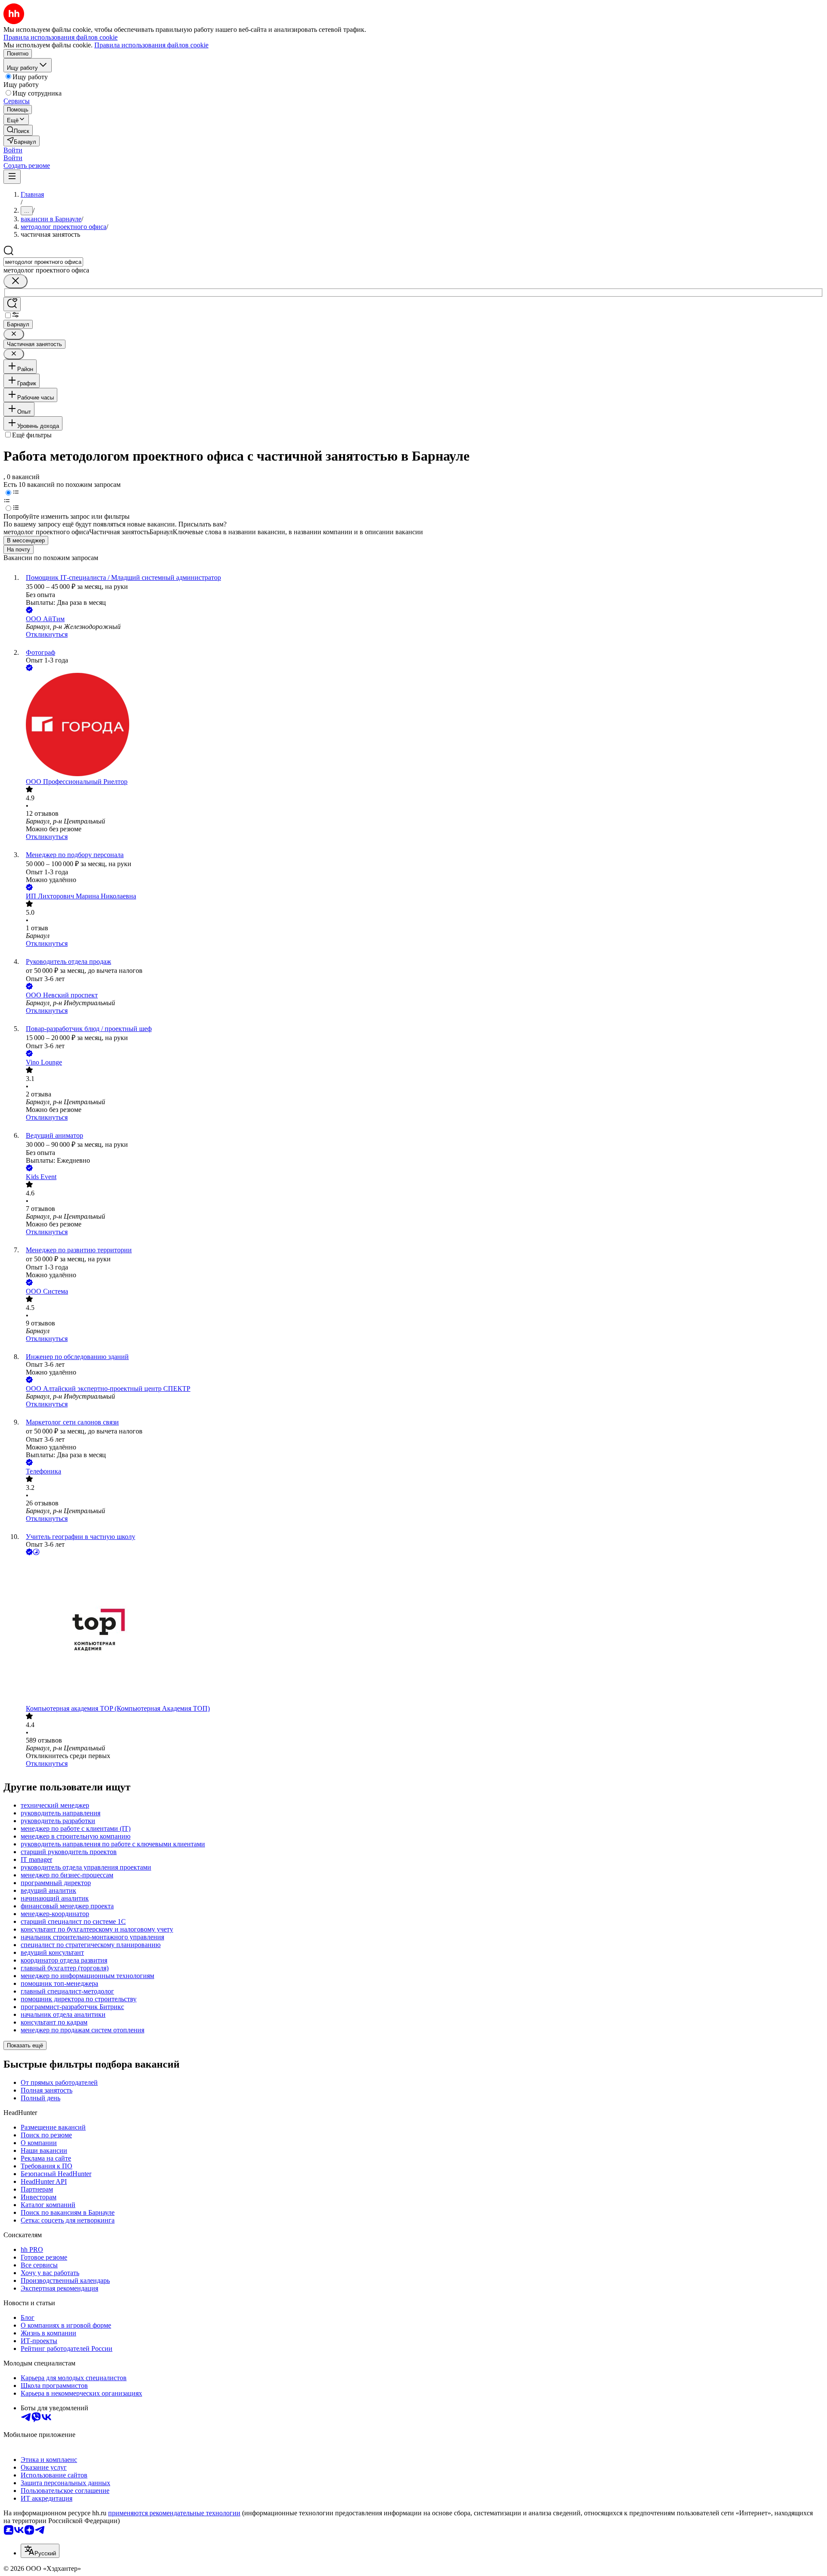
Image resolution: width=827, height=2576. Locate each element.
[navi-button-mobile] (12, 177)
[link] (18, 130)
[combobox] (43, 262)
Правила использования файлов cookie (151, 45)
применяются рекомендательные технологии (174, 2513)
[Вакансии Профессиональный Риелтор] (422, 725)
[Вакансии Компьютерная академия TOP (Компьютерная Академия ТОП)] (422, 1631)
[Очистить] (16, 281)
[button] (13, 150)
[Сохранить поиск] (12, 304)
